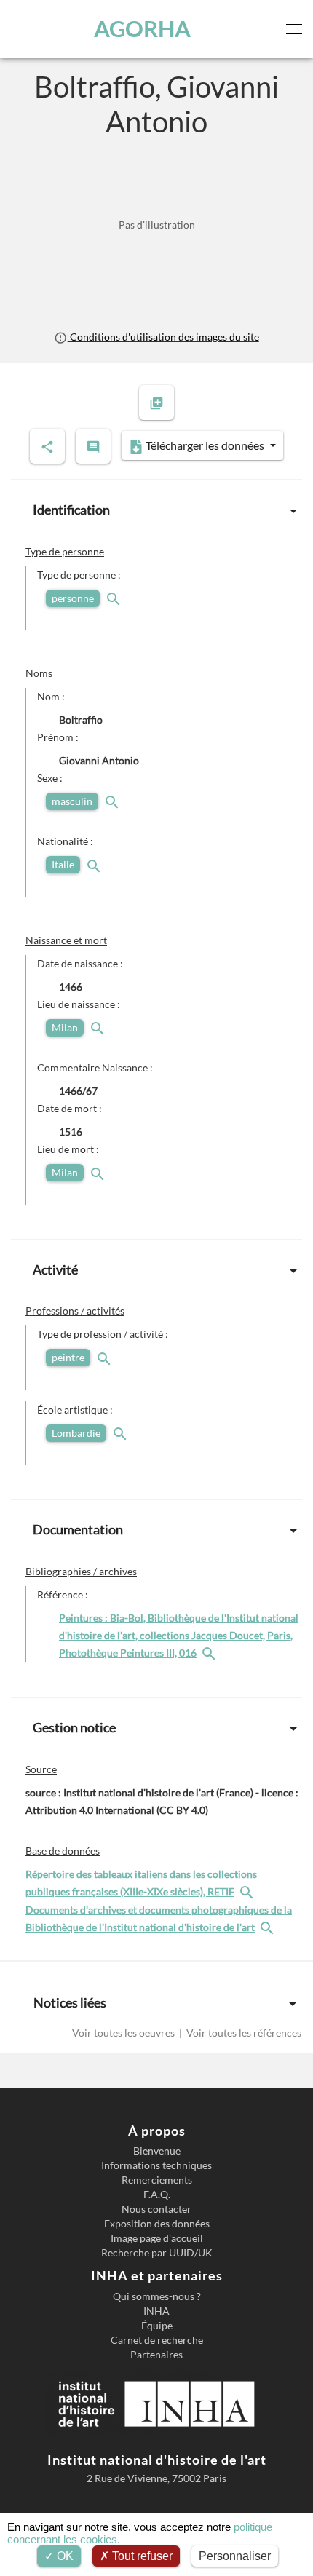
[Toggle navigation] (297, 29)
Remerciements (157, 2180)
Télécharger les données (205, 445)
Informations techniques (156, 2165)
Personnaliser (235, 2556)
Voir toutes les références (243, 2033)
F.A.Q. (157, 2195)
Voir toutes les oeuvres (124, 2033)
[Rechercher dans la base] (248, 1891)
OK (64, 2556)
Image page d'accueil (157, 2238)
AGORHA (142, 29)
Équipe (157, 2326)
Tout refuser (141, 2556)
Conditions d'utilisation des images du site (163, 337)
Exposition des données (157, 2224)
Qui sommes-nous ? (157, 2296)
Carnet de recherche (157, 2340)
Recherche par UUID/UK (157, 2253)
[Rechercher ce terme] (115, 598)
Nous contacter (156, 2209)
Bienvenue (157, 2151)
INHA (156, 2311)
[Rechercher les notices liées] (210, 1653)
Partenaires (156, 2355)
